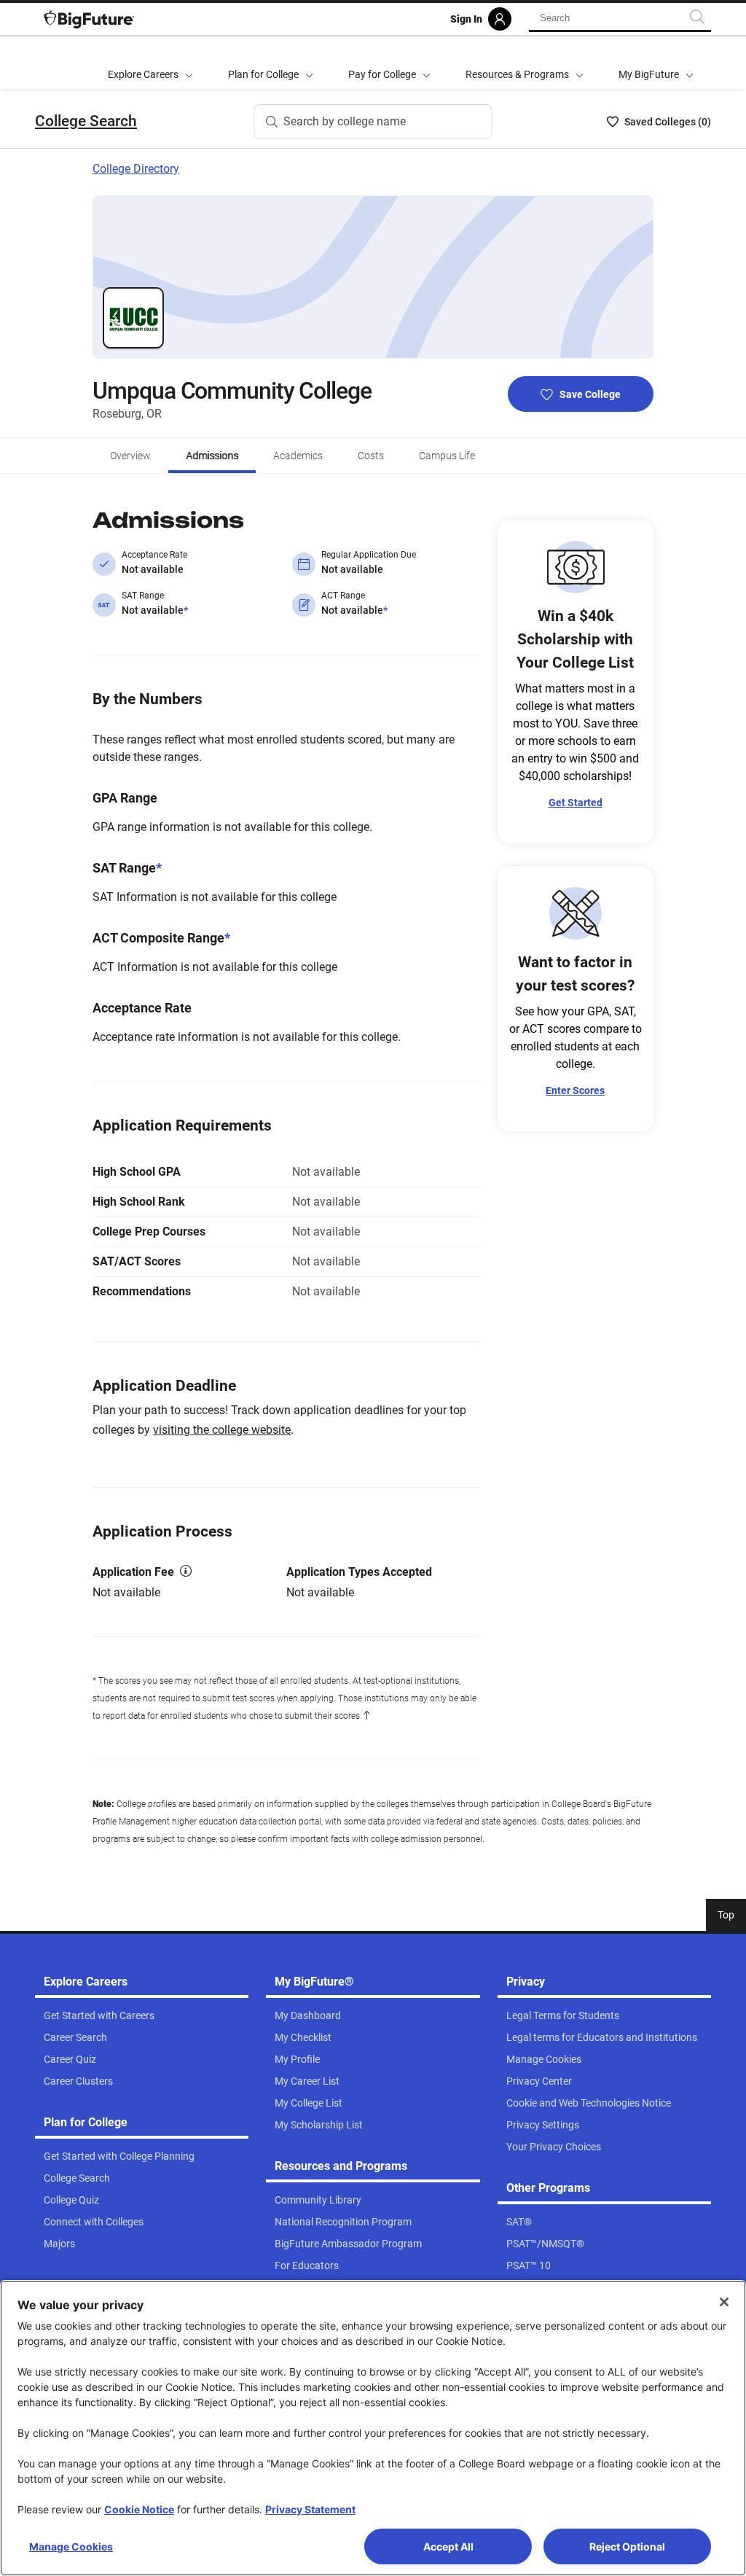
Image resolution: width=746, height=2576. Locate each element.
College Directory (136, 169)
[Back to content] (366, 1716)
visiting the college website (222, 1430)
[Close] (724, 2302)
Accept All (448, 2546)
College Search (86, 121)
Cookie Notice (139, 2509)
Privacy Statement (310, 2509)
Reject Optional (627, 2546)
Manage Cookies (71, 2546)
